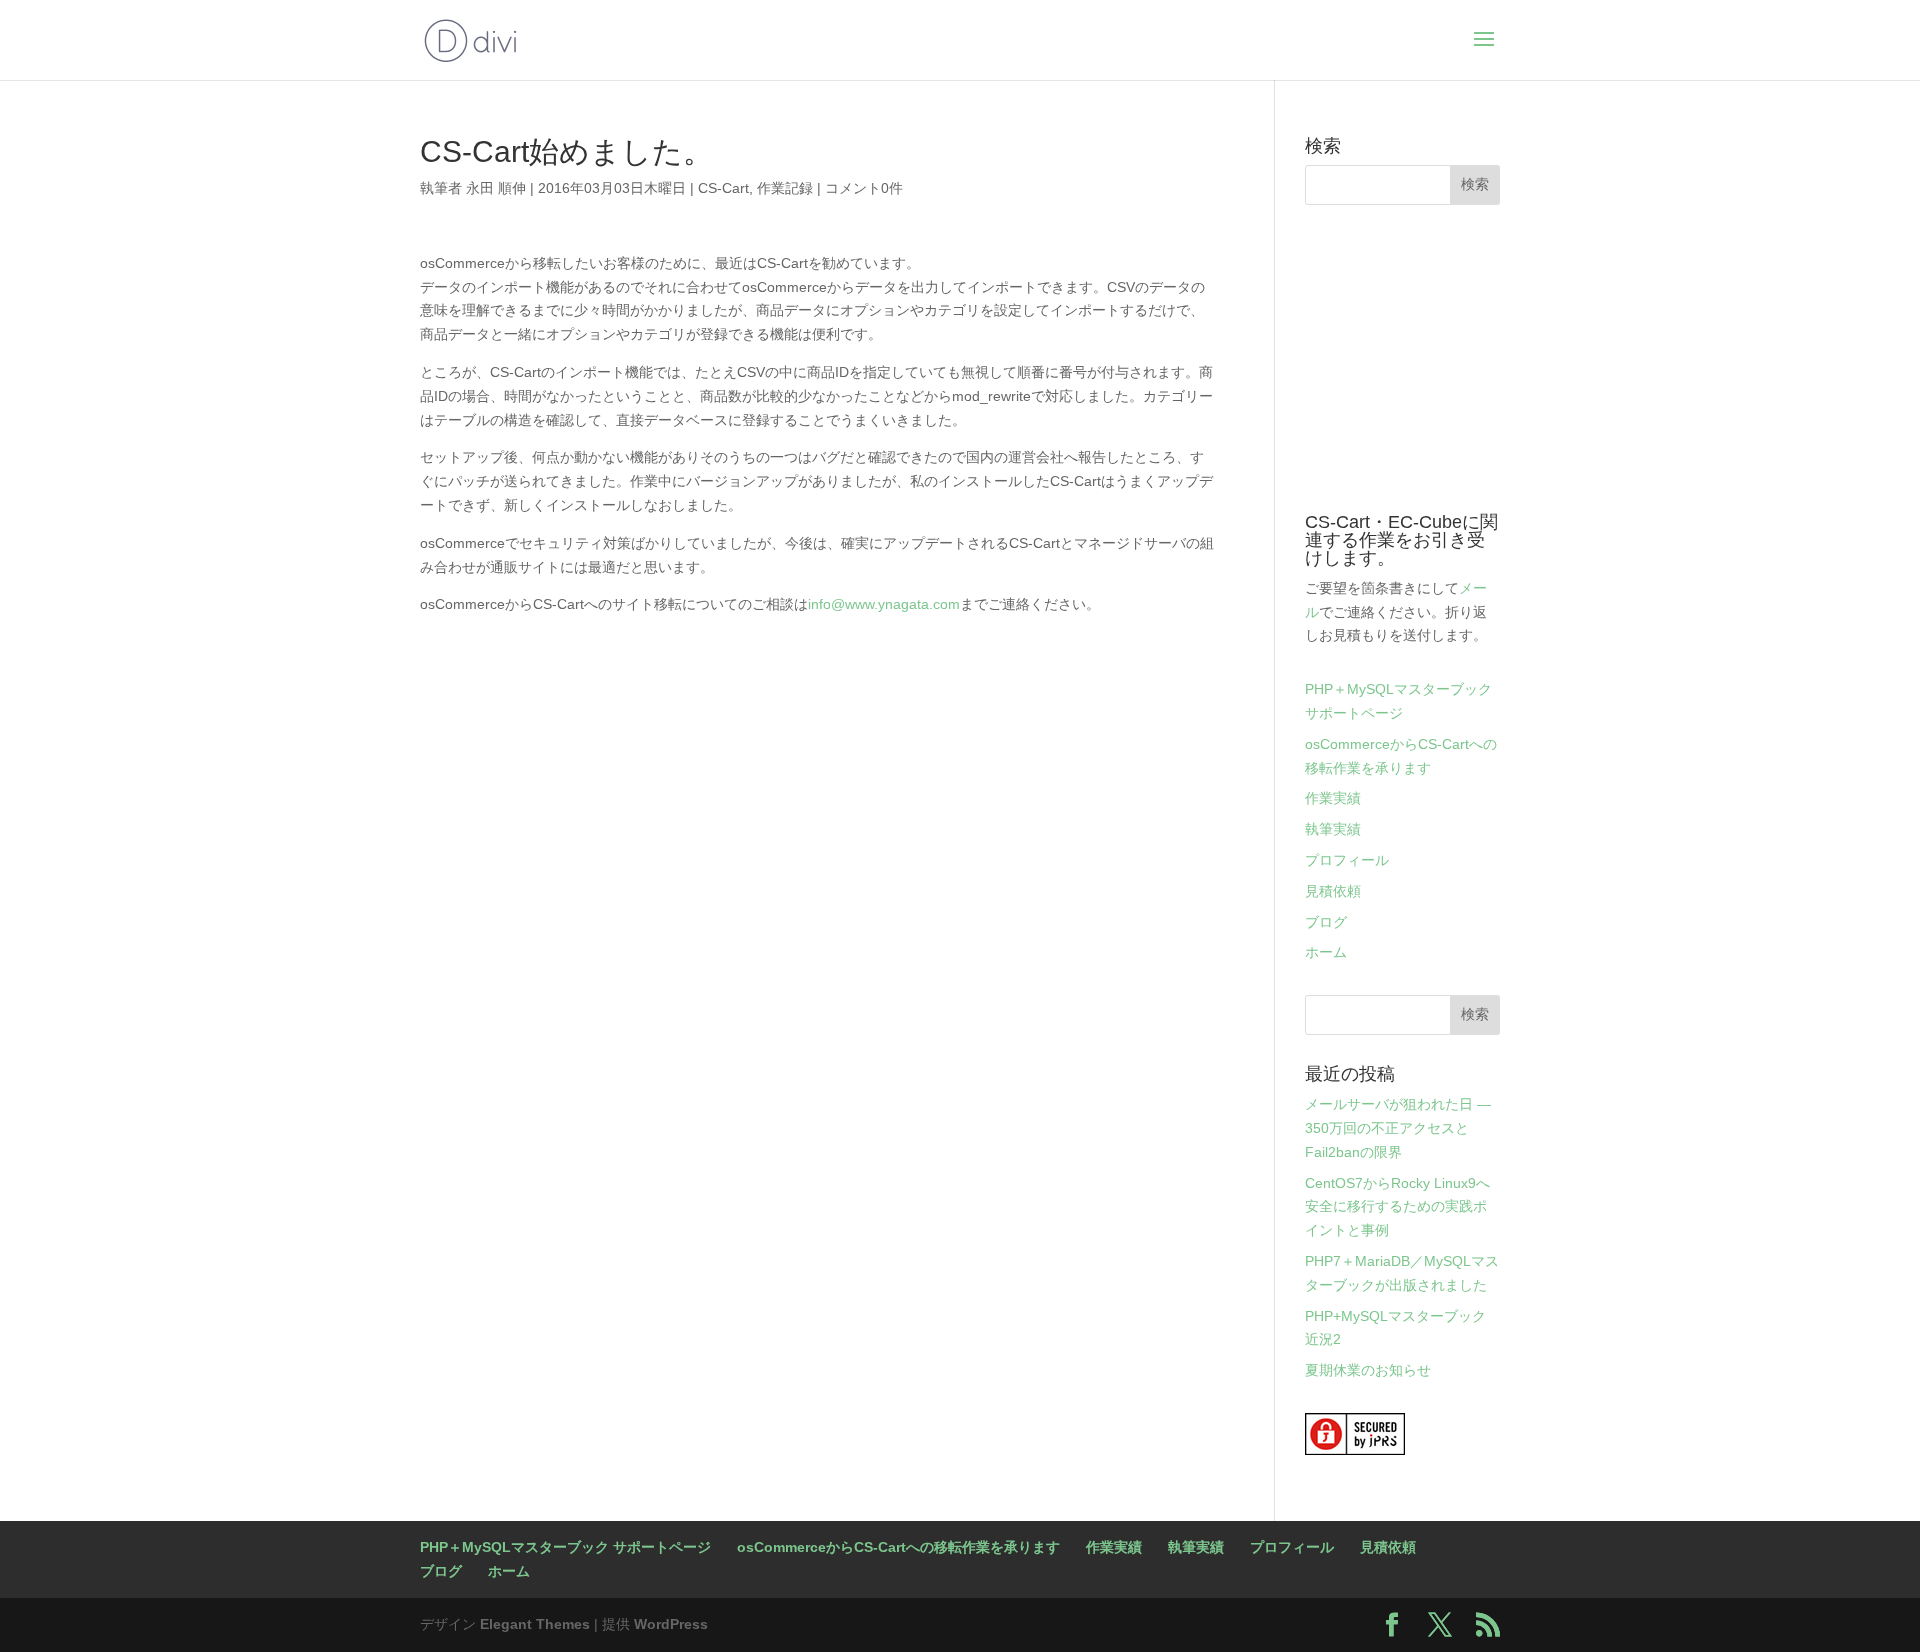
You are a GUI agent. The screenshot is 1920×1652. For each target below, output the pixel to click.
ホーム (1326, 952)
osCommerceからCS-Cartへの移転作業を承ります (898, 1547)
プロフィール (1347, 860)
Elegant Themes (535, 1624)
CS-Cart (723, 188)
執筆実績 (1333, 829)
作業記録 (785, 188)
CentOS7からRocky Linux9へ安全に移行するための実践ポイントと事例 (1397, 1207)
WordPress (671, 1624)
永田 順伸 (496, 188)
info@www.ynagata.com (884, 604)
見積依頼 (1333, 891)
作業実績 (1333, 798)
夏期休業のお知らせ (1368, 1370)
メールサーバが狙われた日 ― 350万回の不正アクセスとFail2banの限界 (1398, 1128)
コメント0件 (864, 188)
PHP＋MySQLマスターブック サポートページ (565, 1547)
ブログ (1326, 922)
